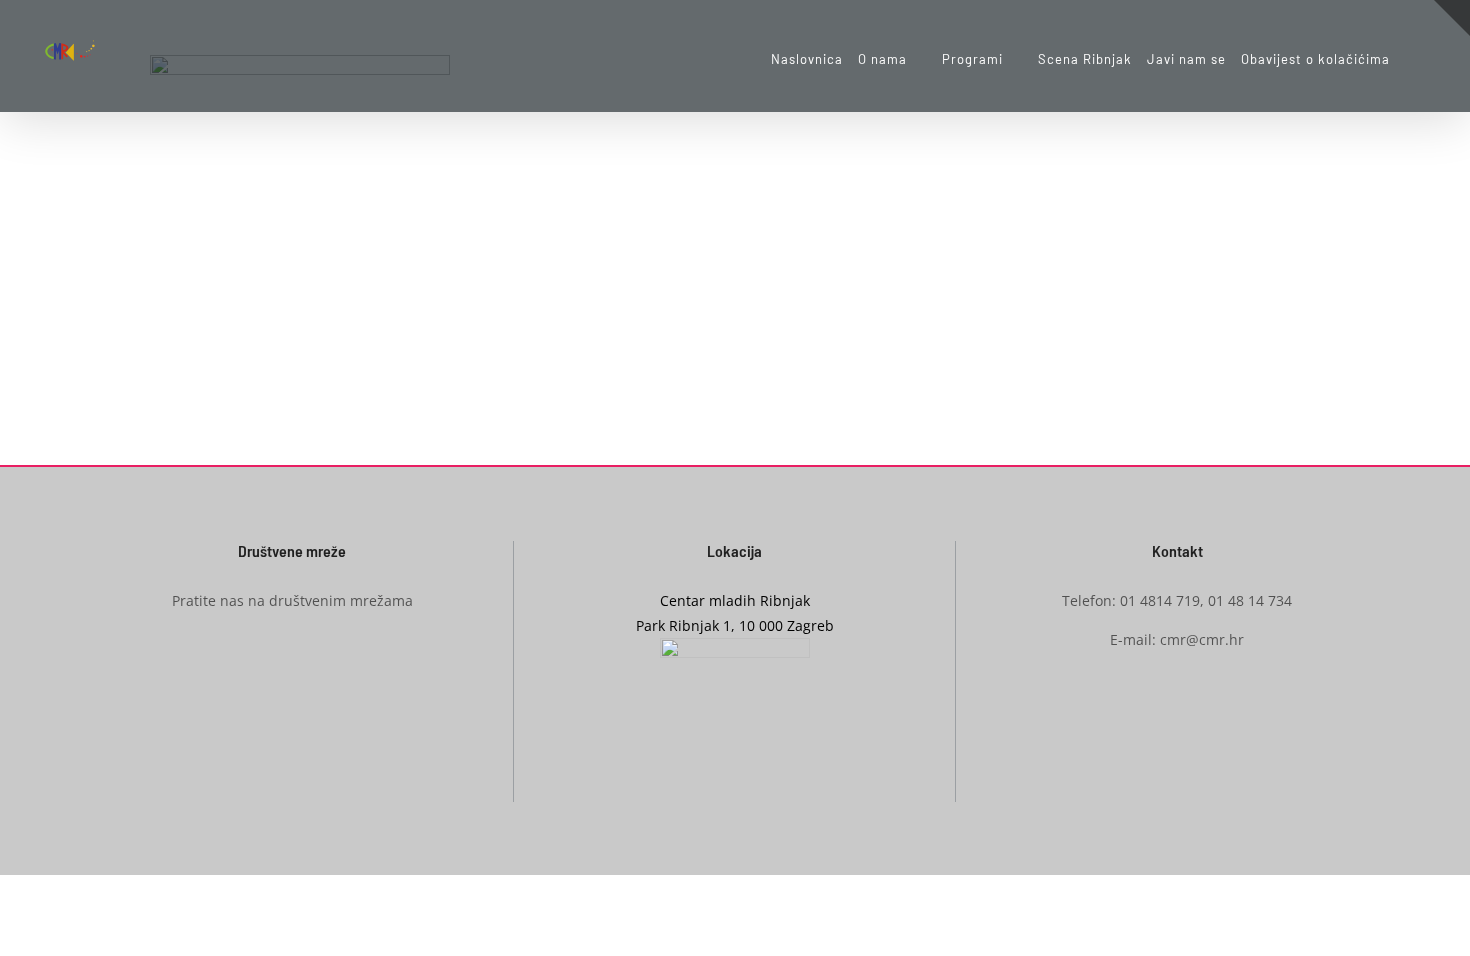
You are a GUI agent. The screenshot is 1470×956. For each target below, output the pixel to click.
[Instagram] (292, 674)
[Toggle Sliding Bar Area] (1452, 18)
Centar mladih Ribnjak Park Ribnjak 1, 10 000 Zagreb (735, 613)
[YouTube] (323, 674)
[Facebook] (261, 674)
